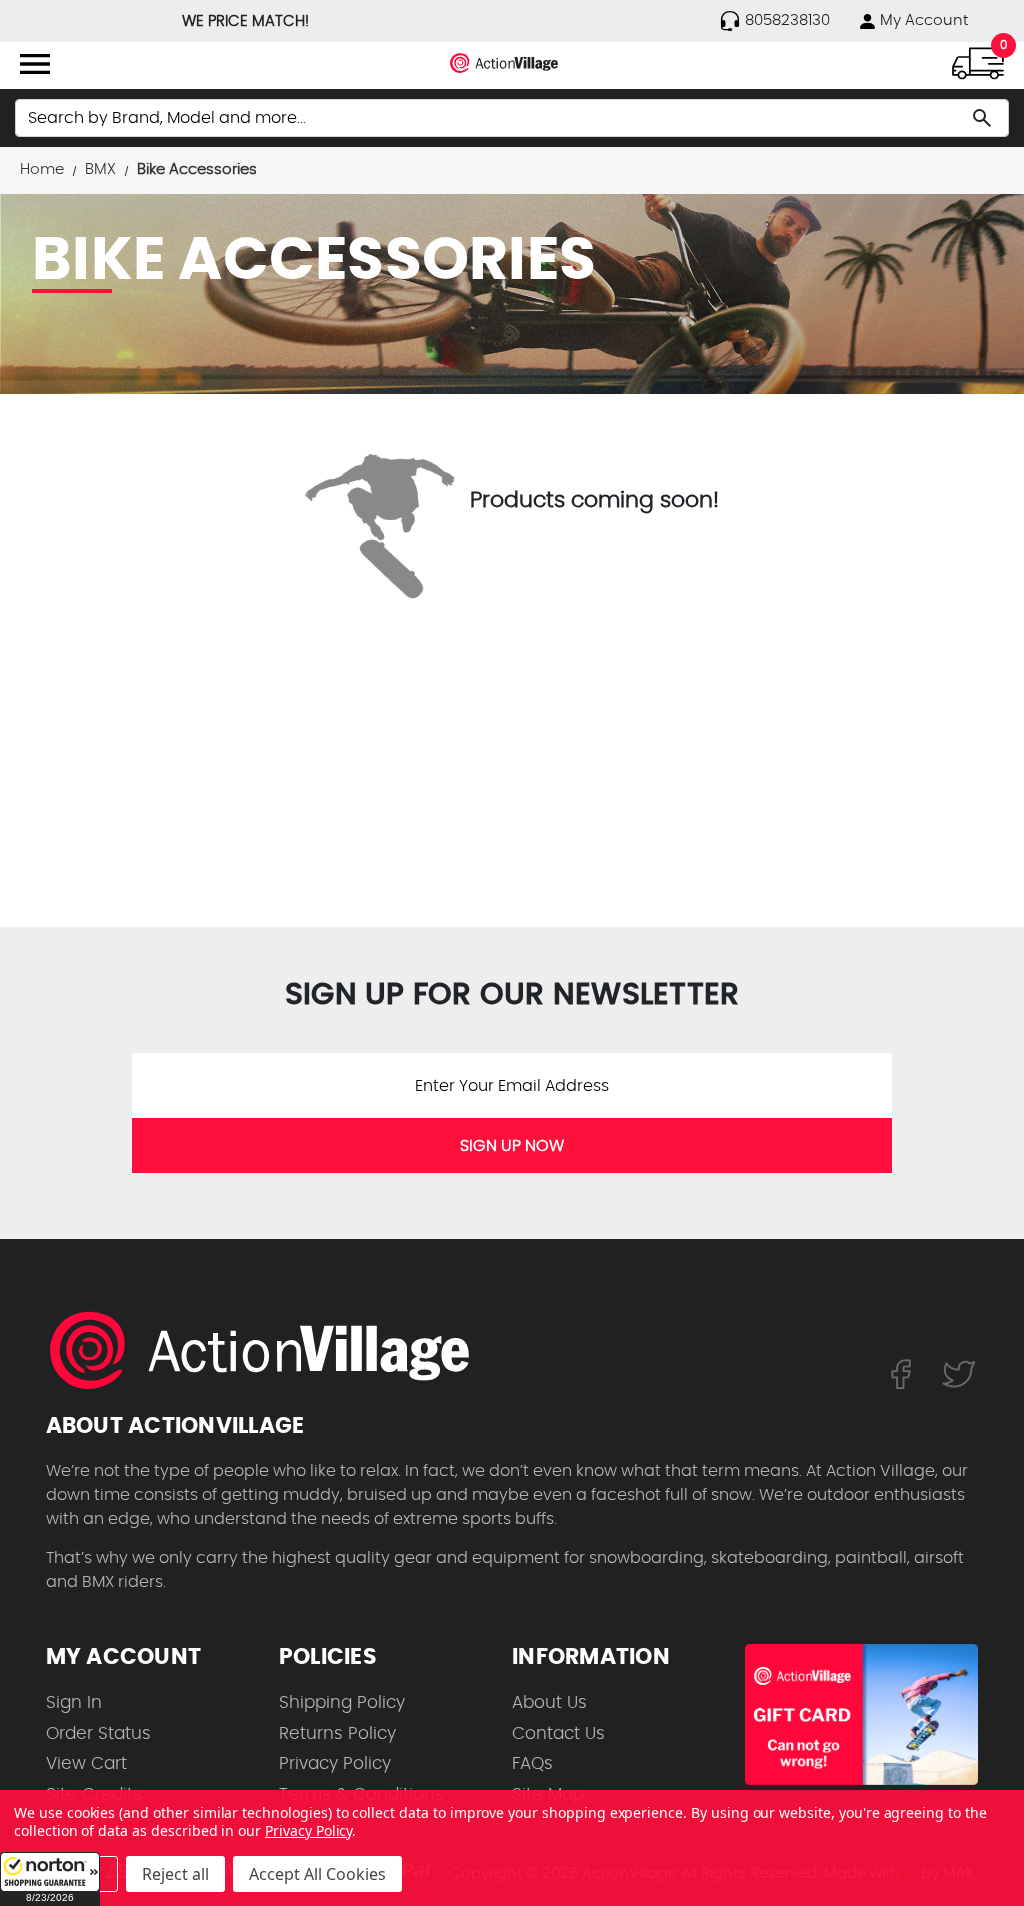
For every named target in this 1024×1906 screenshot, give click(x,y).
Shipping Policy (342, 1702)
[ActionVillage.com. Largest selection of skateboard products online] (271, 1350)
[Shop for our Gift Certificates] (861, 1714)
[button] (50, 1879)
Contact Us (558, 1733)
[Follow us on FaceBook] (900, 1373)
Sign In (74, 1702)
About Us (549, 1702)
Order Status (98, 1733)
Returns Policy (337, 1733)
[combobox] (512, 118)
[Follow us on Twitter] (959, 1373)
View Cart (86, 1763)
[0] (978, 62)
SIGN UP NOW (512, 1146)
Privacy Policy (335, 1763)
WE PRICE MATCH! (245, 21)
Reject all (175, 1874)
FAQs (532, 1763)
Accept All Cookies (317, 1874)
